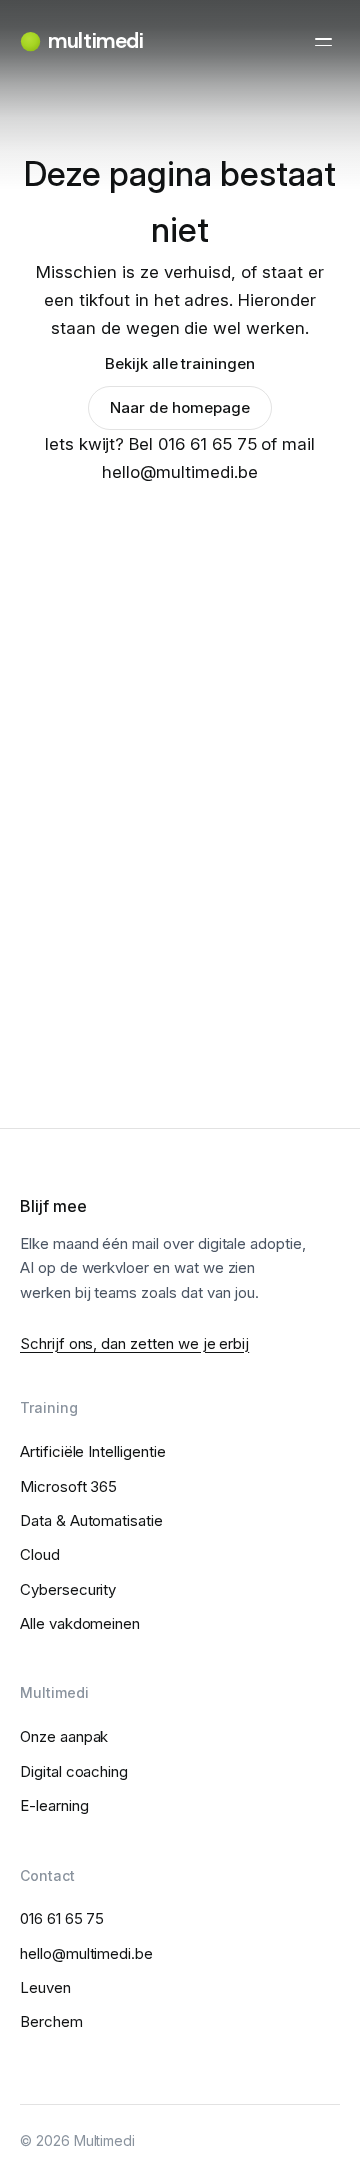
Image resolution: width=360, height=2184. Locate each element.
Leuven (45, 1987)
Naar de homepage (179, 407)
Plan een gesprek (180, 934)
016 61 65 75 (179, 990)
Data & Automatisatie (91, 1520)
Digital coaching (74, 1771)
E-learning (54, 1805)
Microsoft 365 (68, 1486)
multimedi (95, 41)
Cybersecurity (68, 1589)
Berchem (51, 2021)
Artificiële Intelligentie (93, 1451)
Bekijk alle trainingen (180, 363)
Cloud (40, 1554)
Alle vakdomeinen (80, 1623)
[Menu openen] (323, 42)
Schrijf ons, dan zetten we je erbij (134, 1343)
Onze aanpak (64, 1736)
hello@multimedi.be (86, 1953)
